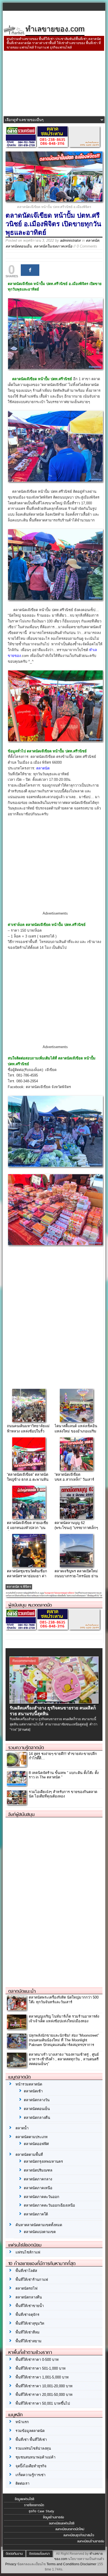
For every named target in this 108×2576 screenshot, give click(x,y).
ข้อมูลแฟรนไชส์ (24, 2499)
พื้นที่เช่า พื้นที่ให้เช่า (31, 2440)
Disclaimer (88, 2564)
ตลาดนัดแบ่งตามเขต (40, 2232)
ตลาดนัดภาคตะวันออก (42, 2197)
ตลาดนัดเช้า (33, 2091)
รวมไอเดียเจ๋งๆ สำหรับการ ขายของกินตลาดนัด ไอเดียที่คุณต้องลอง (63, 1794)
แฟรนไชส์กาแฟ (28, 2252)
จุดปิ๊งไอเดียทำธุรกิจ (31, 2466)
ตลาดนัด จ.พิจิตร (19, 1587)
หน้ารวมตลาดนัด (29, 2084)
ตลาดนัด (92, 240)
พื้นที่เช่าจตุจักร (27, 2315)
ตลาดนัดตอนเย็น (19, 246)
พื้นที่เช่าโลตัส (26, 2271)
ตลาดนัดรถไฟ (26, 2288)
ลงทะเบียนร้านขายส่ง (91, 2541)
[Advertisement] (54, 84)
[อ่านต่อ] (24, 1730)
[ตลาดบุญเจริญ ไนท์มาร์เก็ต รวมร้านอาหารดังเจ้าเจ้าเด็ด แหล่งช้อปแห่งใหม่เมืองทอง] (17, 2028)
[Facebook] (30, 270)
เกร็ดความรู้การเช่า (30, 2475)
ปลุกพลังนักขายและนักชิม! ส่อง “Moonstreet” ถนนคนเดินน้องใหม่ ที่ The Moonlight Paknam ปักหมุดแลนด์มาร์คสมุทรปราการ (64, 2040)
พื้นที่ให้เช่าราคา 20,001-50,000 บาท (44, 2395)
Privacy (11, 2564)
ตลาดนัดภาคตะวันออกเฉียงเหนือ (49, 2205)
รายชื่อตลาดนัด (34, 2505)
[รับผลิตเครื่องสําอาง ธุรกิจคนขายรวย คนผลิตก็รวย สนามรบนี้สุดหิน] (54, 1702)
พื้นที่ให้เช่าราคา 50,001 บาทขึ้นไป (43, 2403)
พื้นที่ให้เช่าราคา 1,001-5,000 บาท (42, 2377)
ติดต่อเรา (22, 2483)
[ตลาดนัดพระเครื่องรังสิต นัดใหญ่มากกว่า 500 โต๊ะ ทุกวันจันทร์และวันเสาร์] (17, 2009)
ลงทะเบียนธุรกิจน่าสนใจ (79, 2535)
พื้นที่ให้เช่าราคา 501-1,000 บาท (41, 2368)
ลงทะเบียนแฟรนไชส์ (62, 2523)
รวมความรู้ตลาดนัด (26, 1747)
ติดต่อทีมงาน (14, 2554)
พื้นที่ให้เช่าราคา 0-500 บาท (37, 2360)
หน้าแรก (22, 2422)
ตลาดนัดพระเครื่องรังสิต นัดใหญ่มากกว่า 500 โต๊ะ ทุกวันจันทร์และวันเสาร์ (64, 2000)
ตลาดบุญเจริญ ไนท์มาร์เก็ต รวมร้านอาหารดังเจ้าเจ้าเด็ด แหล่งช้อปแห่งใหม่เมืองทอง (64, 2019)
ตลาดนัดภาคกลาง (38, 2179)
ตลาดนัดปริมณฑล (38, 2170)
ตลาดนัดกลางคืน (37, 2118)
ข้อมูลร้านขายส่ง (53, 2517)
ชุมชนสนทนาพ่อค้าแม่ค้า (35, 2457)
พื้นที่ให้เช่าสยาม (29, 2341)
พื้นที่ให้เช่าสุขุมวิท (30, 2323)
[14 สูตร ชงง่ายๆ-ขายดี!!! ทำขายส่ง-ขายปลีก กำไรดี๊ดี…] (17, 1765)
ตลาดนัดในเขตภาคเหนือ (53, 246)
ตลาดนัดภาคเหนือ (38, 2188)
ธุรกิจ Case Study (41, 2511)
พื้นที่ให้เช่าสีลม (28, 2332)
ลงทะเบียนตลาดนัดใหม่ (70, 2529)
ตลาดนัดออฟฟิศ (36, 2144)
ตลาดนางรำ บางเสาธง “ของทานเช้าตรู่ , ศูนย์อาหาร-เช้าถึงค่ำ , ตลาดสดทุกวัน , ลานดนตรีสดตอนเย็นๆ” (64, 2059)
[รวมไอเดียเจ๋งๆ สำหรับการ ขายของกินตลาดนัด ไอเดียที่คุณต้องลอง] (17, 1803)
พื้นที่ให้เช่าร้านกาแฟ (32, 2280)
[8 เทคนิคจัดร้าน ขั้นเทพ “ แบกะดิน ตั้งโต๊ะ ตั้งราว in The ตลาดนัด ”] (17, 1784)
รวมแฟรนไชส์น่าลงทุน (33, 2448)
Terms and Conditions (63, 2564)
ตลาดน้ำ (22, 2128)
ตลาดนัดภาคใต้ (36, 2214)
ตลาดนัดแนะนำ (22, 1991)
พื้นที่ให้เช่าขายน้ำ (30, 2306)
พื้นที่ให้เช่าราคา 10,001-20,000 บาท (44, 2386)
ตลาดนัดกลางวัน (37, 2100)
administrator (70, 240)
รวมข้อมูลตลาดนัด (30, 2431)
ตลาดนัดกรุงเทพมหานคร (43, 2161)
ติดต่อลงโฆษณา (39, 2554)
